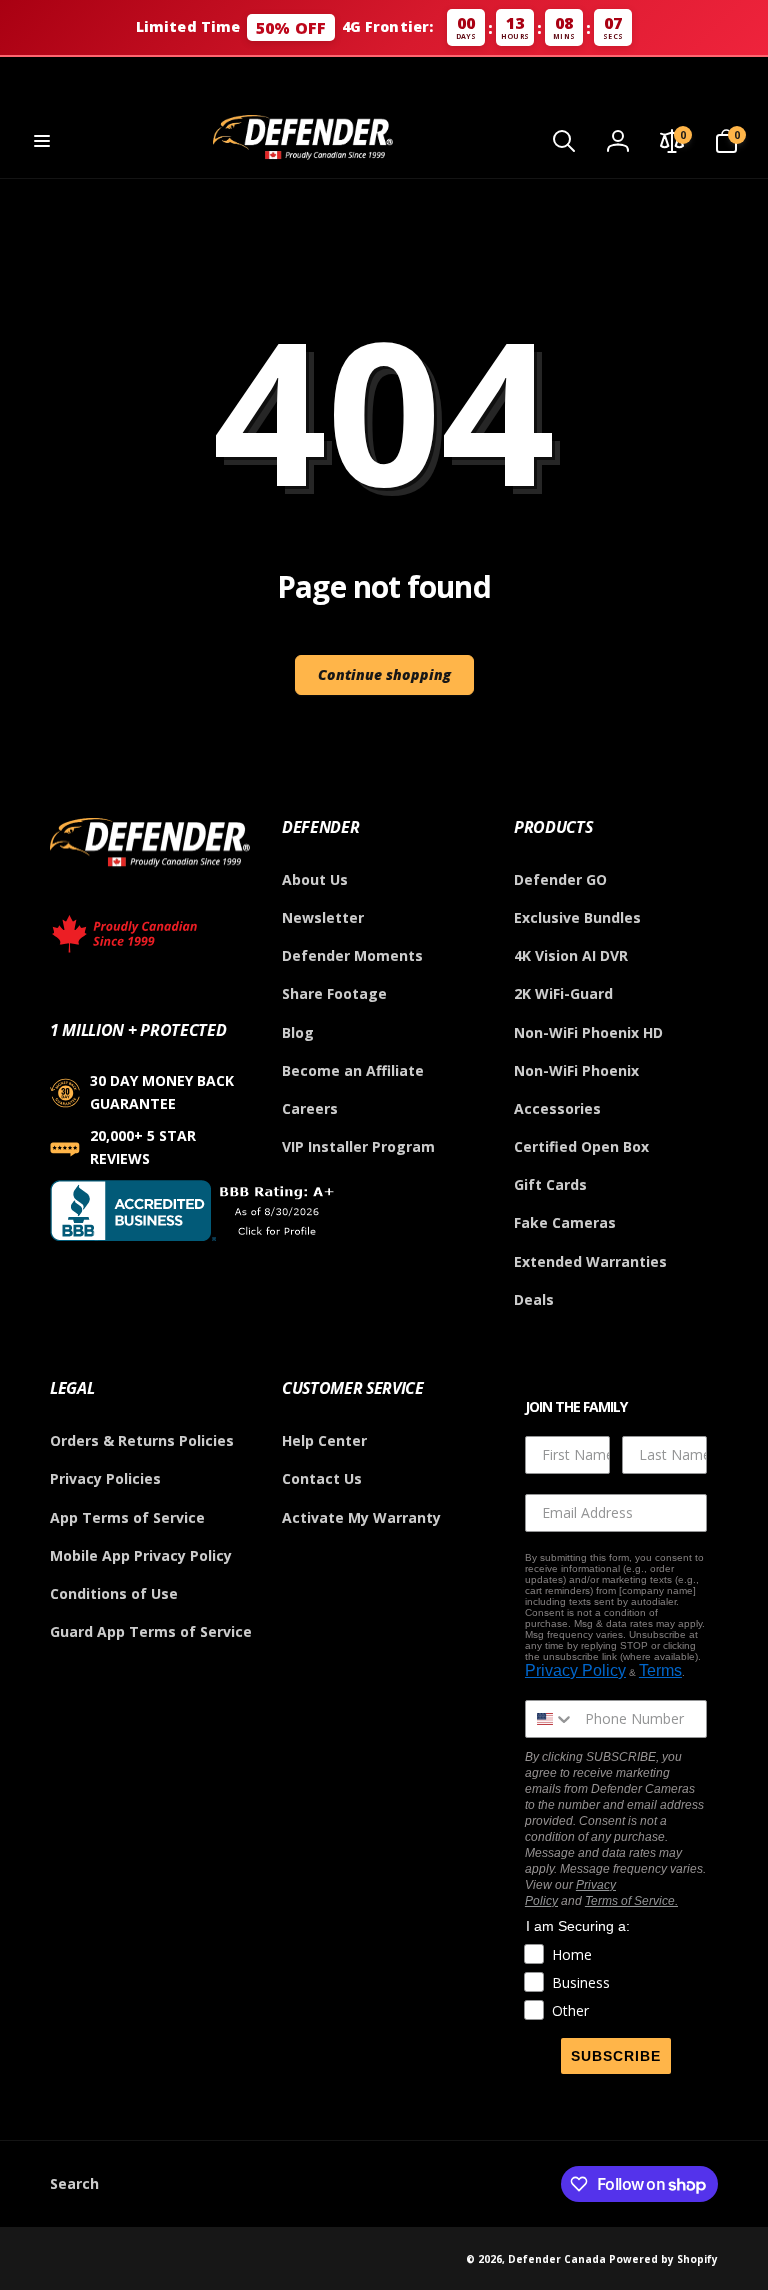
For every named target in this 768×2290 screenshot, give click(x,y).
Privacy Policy (575, 1670)
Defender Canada (557, 2259)
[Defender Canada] (150, 870)
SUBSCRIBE (616, 2056)
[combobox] (550, 1719)
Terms (660, 1670)
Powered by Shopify (663, 2259)
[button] (42, 141)
